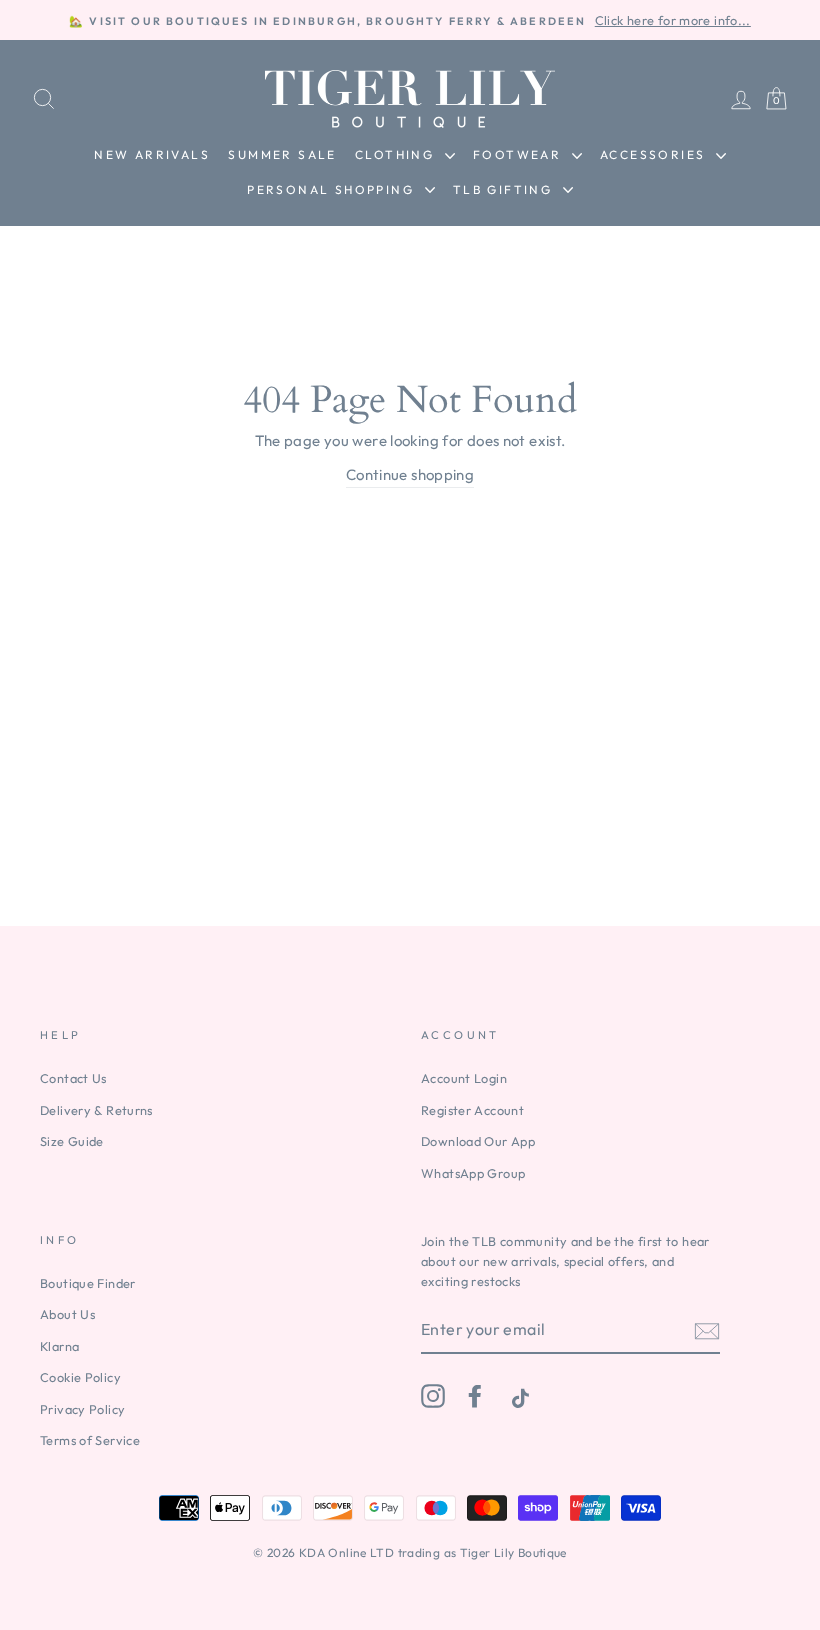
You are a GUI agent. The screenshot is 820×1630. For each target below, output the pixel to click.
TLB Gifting (505, 189)
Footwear (520, 154)
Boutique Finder (88, 1283)
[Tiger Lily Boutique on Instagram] (433, 1396)
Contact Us (73, 1078)
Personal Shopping (333, 189)
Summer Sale (282, 154)
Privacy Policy (82, 1409)
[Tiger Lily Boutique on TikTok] (518, 1396)
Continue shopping (410, 474)
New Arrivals (152, 154)
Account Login (464, 1078)
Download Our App (478, 1141)
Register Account (472, 1110)
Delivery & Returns (96, 1110)
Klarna (59, 1346)
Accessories (655, 154)
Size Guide (72, 1141)
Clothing (397, 154)
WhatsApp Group (473, 1173)
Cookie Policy (80, 1377)
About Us (67, 1314)
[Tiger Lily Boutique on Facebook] (475, 1396)
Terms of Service (90, 1440)
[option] (410, 20)
